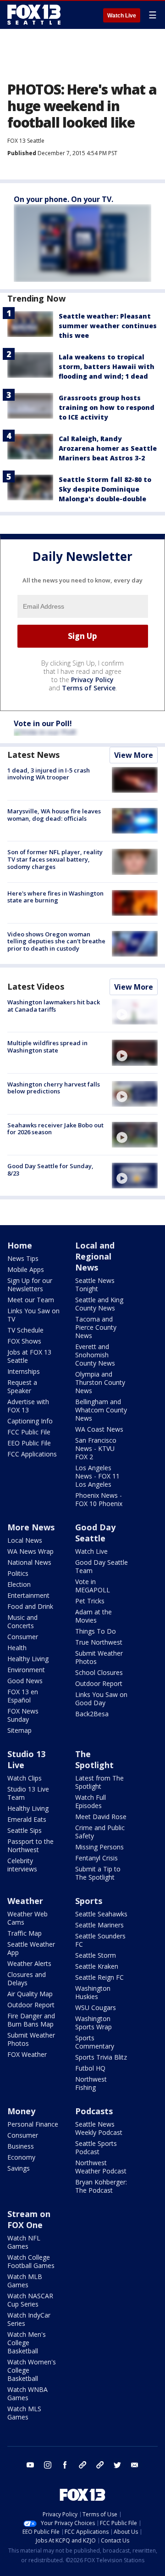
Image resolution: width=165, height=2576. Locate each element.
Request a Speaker (22, 1386)
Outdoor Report (99, 1683)
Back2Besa (92, 1714)
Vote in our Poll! (43, 723)
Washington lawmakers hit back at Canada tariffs (54, 1006)
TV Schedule (25, 1330)
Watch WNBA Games (27, 2394)
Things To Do (96, 1631)
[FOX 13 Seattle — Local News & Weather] (34, 15)
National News (29, 1562)
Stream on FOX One (29, 2219)
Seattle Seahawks (101, 1914)
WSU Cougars (96, 2008)
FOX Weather (27, 2054)
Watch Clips (25, 1778)
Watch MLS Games (24, 2413)
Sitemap (19, 1730)
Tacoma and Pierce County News (96, 1327)
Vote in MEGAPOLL (93, 1586)
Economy (21, 2157)
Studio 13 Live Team (28, 1793)
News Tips (23, 1258)
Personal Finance (33, 2124)
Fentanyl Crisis (96, 1858)
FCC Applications (32, 1454)
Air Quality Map (30, 1994)
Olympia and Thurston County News (100, 1382)
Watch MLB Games (25, 2281)
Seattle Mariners (99, 1925)
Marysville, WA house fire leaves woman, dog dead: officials (54, 815)
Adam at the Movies (93, 1616)
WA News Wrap (30, 1551)
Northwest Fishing (91, 2083)
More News (31, 1527)
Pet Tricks (90, 1601)
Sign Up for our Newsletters (30, 1285)
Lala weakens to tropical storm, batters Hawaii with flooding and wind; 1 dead (107, 367)
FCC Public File (29, 1432)
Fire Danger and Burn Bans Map (31, 2020)
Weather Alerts (29, 1963)
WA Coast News (99, 1429)
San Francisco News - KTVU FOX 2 (96, 1448)
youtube (30, 2465)
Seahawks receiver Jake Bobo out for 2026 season (55, 1129)
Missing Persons (99, 1847)
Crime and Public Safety (100, 1832)
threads (100, 2465)
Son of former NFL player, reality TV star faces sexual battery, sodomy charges (55, 859)
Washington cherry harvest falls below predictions (54, 1088)
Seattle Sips (25, 1830)
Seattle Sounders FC (100, 1940)
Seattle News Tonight (95, 1285)
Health (17, 1648)
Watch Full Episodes (91, 1801)
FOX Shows (24, 1341)
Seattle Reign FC (99, 1977)
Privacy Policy (92, 680)
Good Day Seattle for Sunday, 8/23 (50, 1170)
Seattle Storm (96, 1955)
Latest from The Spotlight (99, 1782)
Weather (25, 1901)
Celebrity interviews (22, 1865)
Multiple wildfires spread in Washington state (47, 1047)
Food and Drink (30, 1606)
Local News (25, 1540)
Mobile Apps (26, 1269)
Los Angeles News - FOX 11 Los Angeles (97, 1476)
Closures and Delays (27, 1979)
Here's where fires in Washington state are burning (55, 897)
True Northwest (99, 1642)
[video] (135, 1012)
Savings (19, 2168)
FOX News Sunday (23, 1715)
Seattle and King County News (99, 1304)
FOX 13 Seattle (26, 141)
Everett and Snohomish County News (95, 1355)
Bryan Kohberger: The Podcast (101, 2186)
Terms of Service (89, 688)
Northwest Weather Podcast (101, 2167)
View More (134, 755)
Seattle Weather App (31, 1948)
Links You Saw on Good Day (101, 1699)
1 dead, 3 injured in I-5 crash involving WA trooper (49, 774)
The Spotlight (94, 1759)
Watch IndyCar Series (29, 2319)
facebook (65, 2465)
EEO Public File (29, 1443)
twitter (117, 2465)
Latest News (33, 755)
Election (19, 1584)
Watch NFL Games (24, 2242)
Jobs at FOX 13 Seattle (29, 1356)
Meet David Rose (101, 1817)
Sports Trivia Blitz (101, 2057)
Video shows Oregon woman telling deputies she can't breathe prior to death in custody (56, 941)
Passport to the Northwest (30, 1845)
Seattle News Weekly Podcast (99, 2128)
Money (21, 2111)
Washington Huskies (93, 1992)
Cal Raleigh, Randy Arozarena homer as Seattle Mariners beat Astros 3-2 (108, 448)
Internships (24, 1371)
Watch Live (122, 16)
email (135, 2465)
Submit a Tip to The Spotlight (98, 1873)
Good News (25, 1681)
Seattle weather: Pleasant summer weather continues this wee (108, 326)
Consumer (23, 1637)
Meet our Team (31, 1300)
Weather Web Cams (27, 1918)
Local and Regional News (95, 1256)
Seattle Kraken (97, 1966)
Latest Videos (36, 986)
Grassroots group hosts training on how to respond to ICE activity (107, 407)
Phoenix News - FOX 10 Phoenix (99, 1499)
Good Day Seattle (95, 1533)
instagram (48, 2465)
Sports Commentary (95, 2042)
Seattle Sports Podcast (96, 2148)
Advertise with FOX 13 (28, 1406)
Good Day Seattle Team (102, 1566)
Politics (18, 1573)
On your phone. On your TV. (63, 199)
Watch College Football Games (31, 2261)
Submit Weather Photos (99, 1657)
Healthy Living (28, 1659)
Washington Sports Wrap (93, 2023)
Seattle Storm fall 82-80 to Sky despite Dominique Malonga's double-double (105, 489)
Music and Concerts (22, 1621)
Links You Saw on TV (33, 1315)
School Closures (99, 1672)
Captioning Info (30, 1421)
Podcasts (94, 2111)
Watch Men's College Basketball (27, 2343)
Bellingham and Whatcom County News (101, 1410)
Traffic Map (25, 1933)
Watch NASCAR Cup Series (30, 2300)
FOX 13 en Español (23, 1696)
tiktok (82, 2465)
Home (20, 1245)
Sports (89, 1901)
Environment (26, 1670)
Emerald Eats (27, 1819)
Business (21, 2146)
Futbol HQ (90, 2068)
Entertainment (28, 1595)
